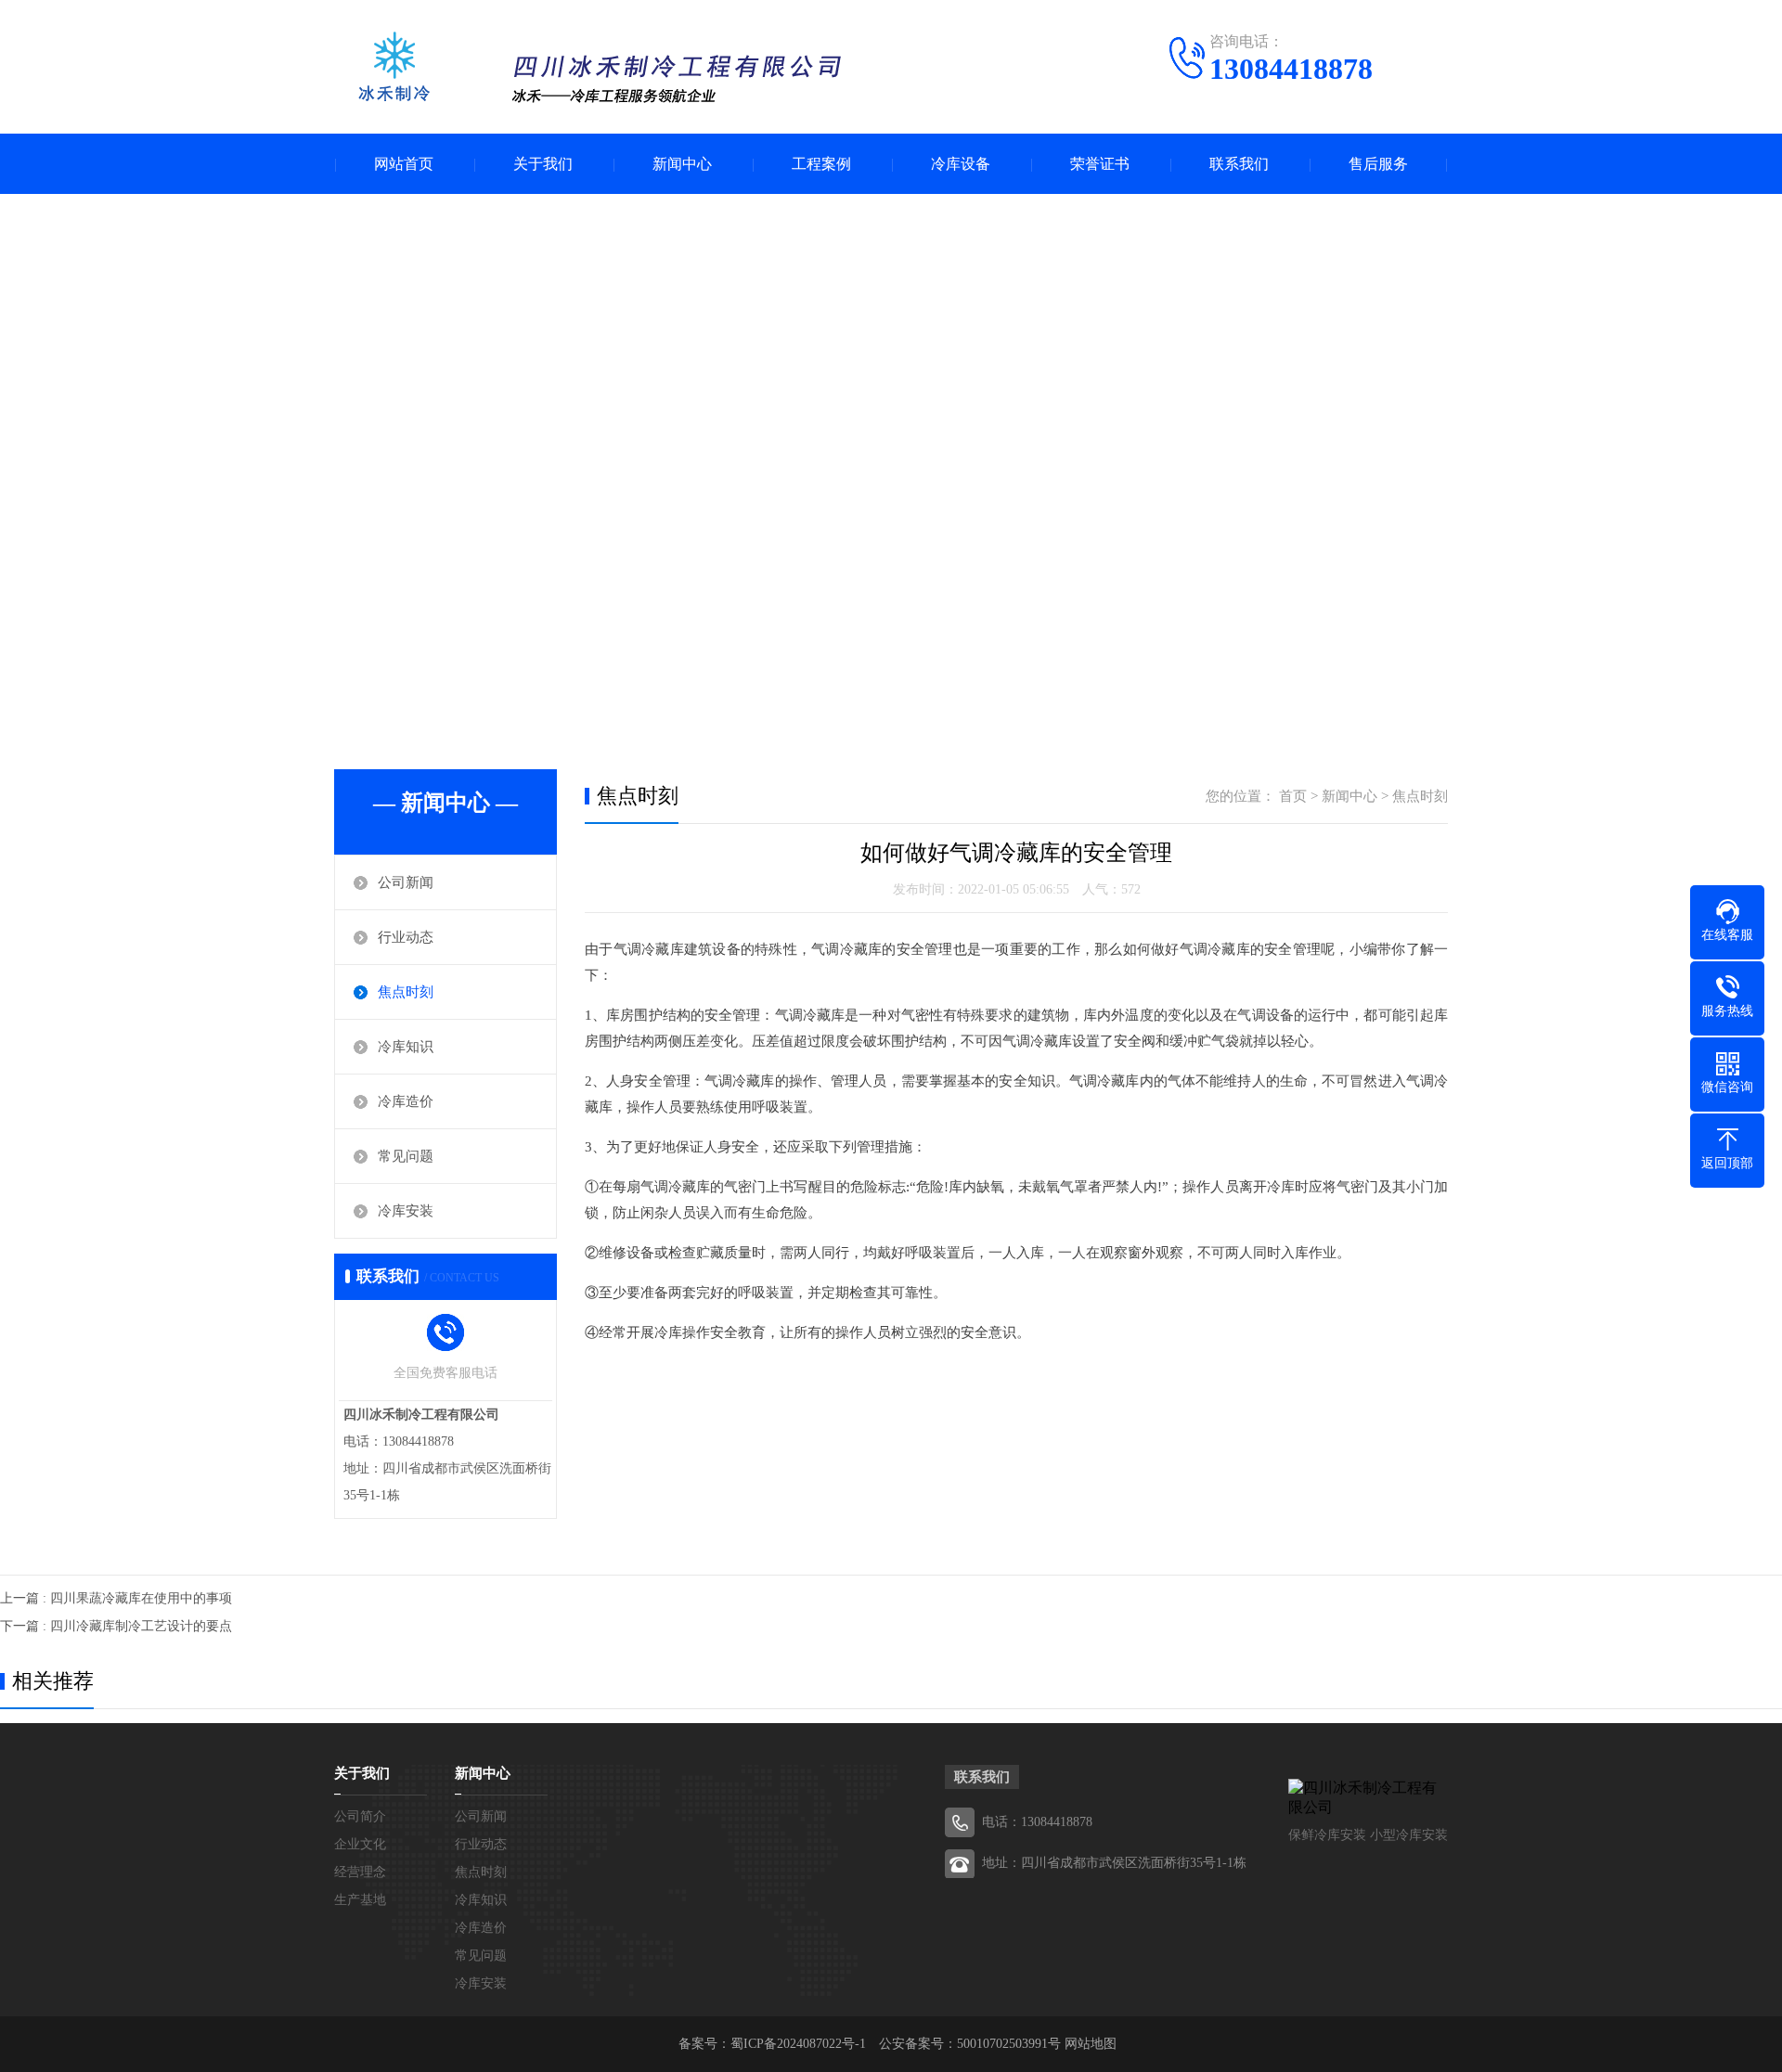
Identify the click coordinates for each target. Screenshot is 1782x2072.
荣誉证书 (1100, 164)
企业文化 (360, 1844)
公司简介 (360, 1816)
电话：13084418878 (1037, 1822)
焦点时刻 (406, 992)
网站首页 (404, 164)
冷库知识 (406, 1047)
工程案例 (821, 164)
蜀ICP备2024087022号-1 (798, 2044)
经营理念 (360, 1872)
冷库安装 (406, 1211)
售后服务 (1378, 164)
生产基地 (360, 1900)
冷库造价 (406, 1101)
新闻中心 (682, 164)
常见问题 (406, 1156)
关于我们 (543, 164)
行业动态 (406, 937)
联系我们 (1239, 164)
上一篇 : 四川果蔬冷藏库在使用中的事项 (116, 1598)
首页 (1293, 796)
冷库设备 (961, 164)
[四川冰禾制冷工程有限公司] (594, 69)
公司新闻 (406, 882)
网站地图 (1091, 2044)
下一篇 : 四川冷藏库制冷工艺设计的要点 (116, 1626)
